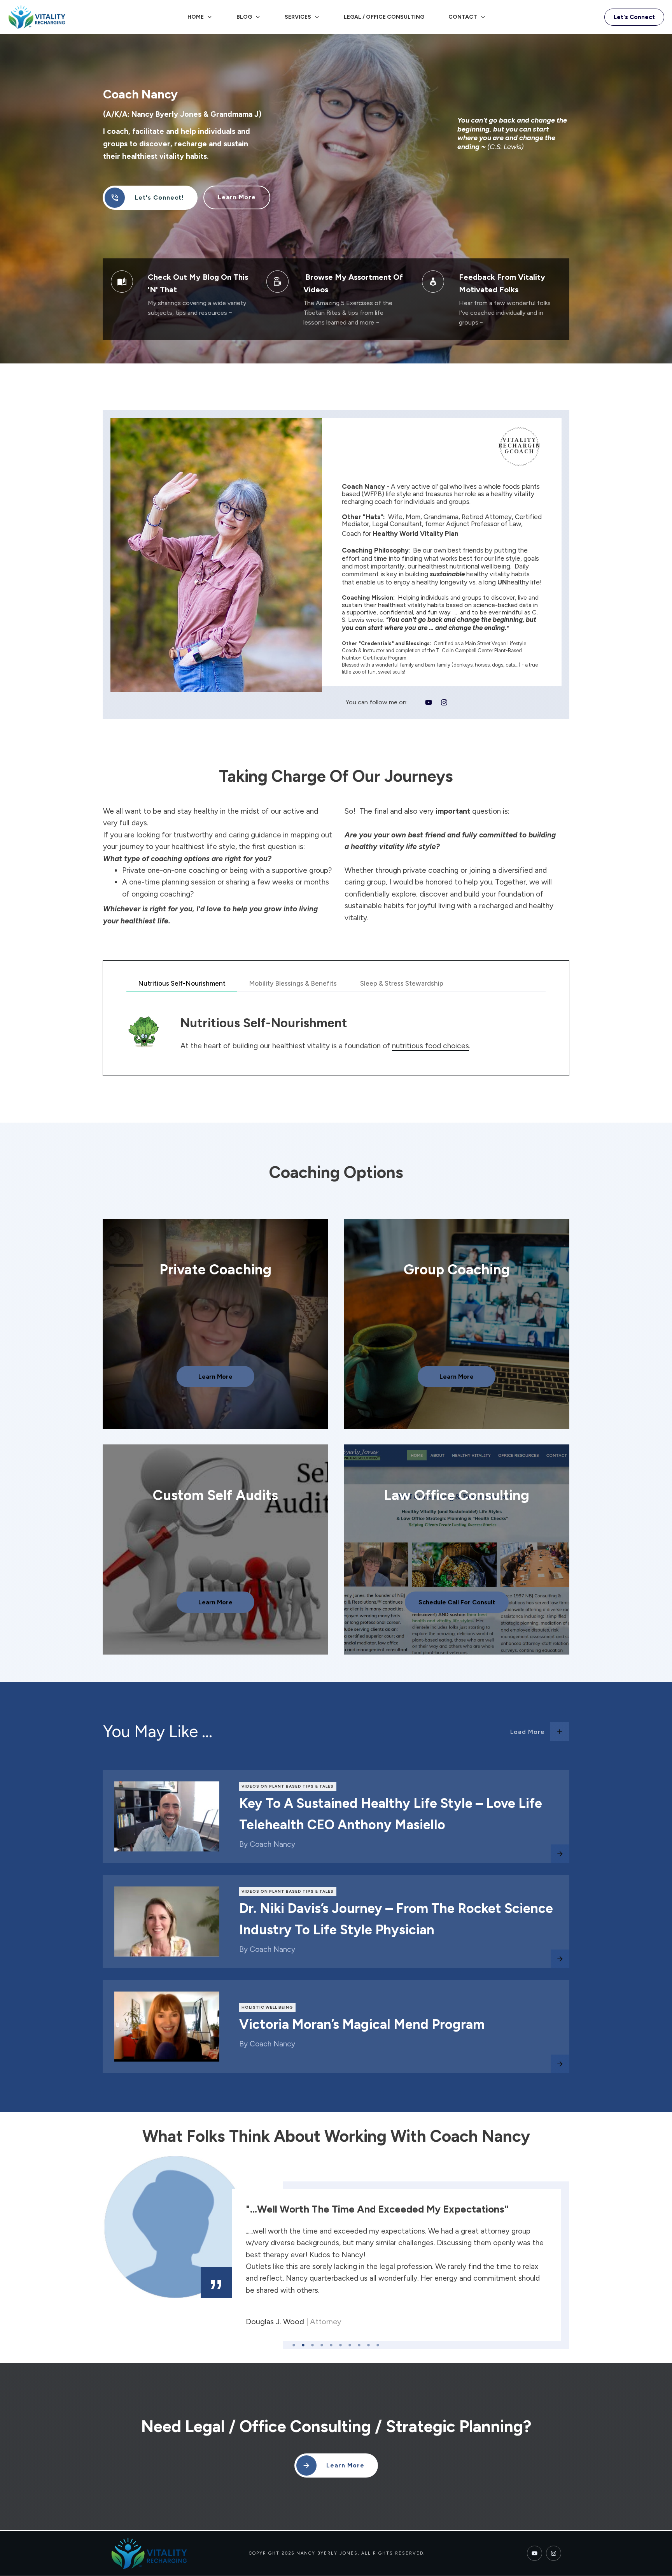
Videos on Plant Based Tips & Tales (288, 1786)
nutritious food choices (430, 1046)
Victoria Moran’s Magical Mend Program (362, 2024)
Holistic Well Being (267, 2007)
